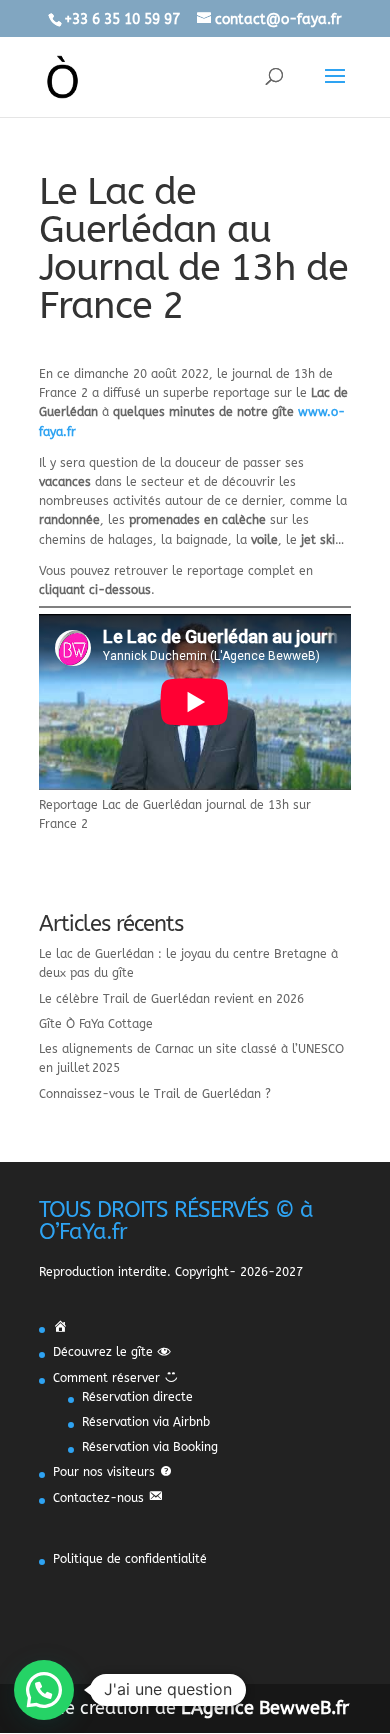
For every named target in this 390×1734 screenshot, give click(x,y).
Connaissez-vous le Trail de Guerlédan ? (155, 1094)
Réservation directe (137, 1397)
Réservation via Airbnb (146, 1422)
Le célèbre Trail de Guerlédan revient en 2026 (171, 999)
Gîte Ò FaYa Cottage (96, 1024)
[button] (44, 1690)
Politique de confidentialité (130, 1559)
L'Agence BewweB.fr (265, 1708)
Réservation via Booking (150, 1447)
